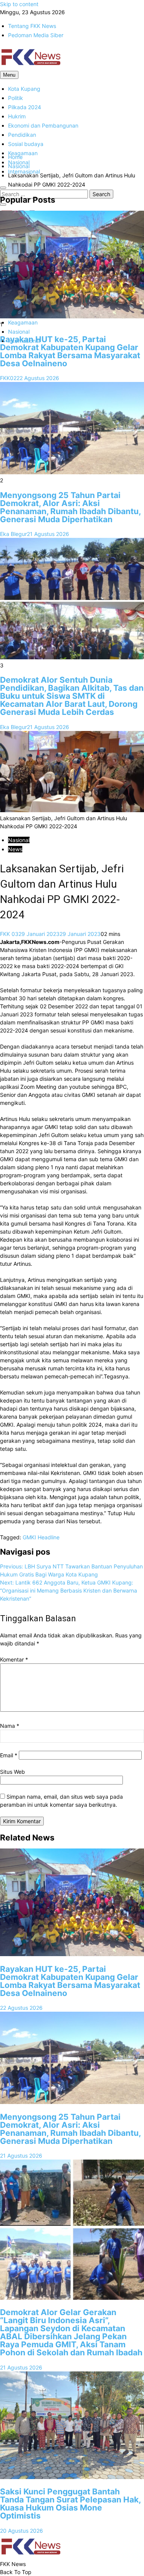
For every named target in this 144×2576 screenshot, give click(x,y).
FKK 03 (9, 934)
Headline (49, 1537)
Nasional (19, 332)
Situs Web (12, 1772)
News (15, 849)
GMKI (29, 1537)
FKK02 (8, 378)
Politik (16, 98)
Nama (10, 1726)
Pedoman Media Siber (36, 35)
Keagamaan (23, 153)
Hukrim (17, 116)
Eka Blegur (13, 534)
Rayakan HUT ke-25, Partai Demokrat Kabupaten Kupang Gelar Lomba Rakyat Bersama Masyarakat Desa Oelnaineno (70, 351)
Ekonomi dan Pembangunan (43, 125)
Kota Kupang (24, 89)
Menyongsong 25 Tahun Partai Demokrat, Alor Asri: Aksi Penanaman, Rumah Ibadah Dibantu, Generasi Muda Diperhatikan (70, 507)
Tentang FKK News (32, 26)
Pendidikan (22, 135)
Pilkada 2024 (25, 107)
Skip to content (19, 4)
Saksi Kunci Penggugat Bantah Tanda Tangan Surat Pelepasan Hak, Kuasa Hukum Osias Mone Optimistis (70, 2504)
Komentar (14, 1659)
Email (9, 1755)
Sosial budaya (26, 144)
